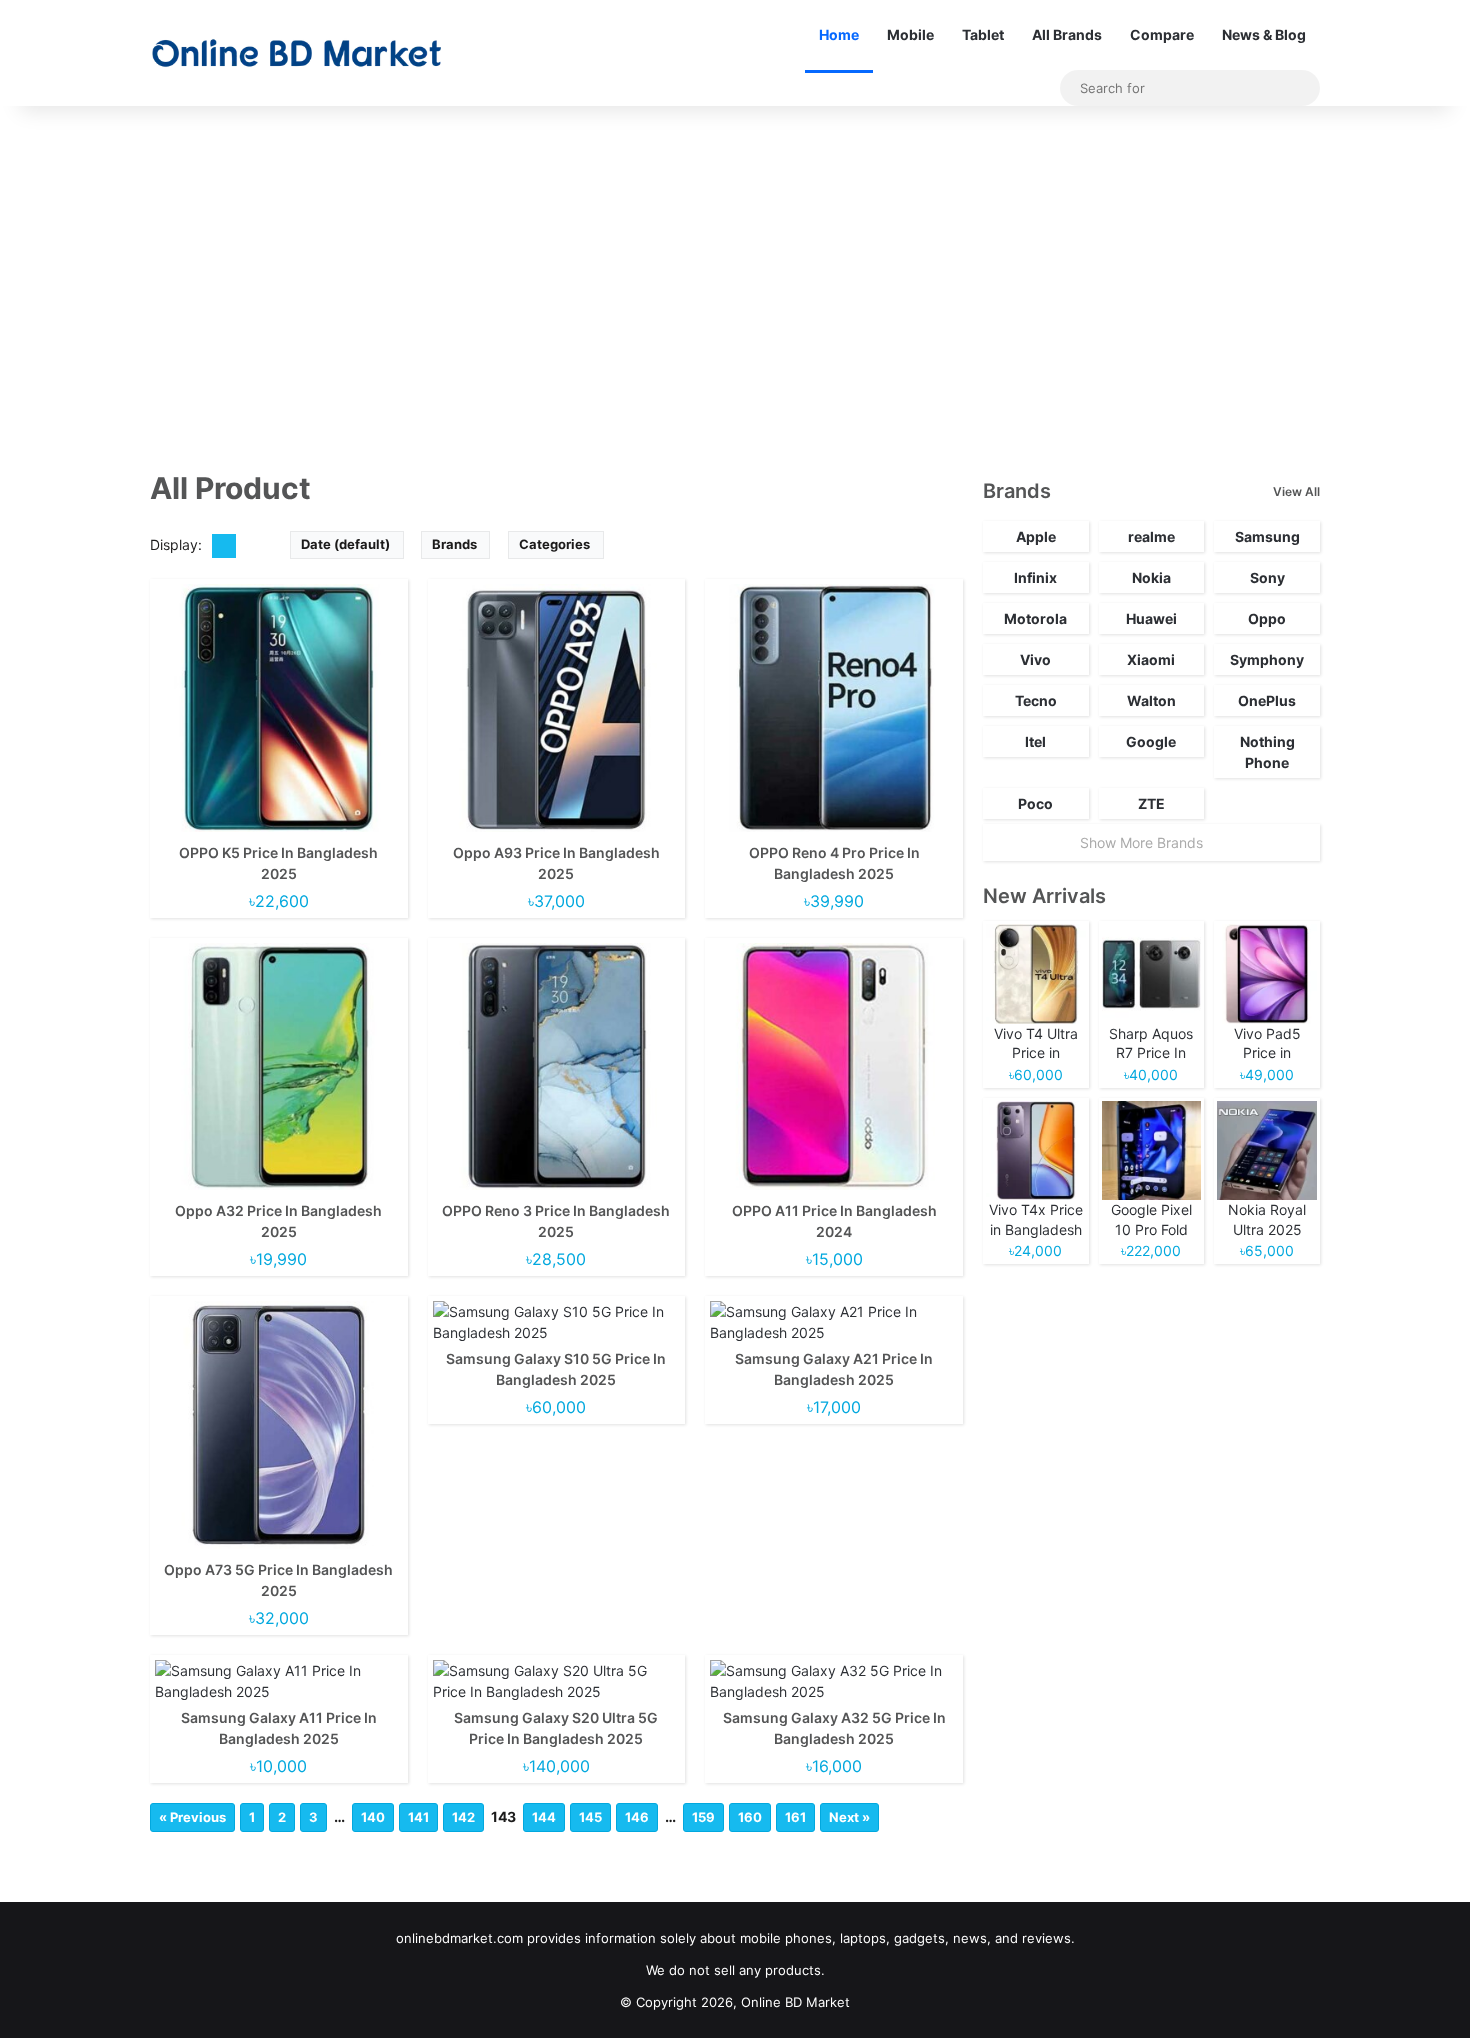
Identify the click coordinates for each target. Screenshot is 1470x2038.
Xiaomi (1151, 659)
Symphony (1267, 659)
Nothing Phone (1267, 752)
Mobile (910, 34)
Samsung (1267, 536)
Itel (1035, 741)
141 (418, 1817)
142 (463, 1817)
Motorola (1035, 618)
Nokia (1151, 577)
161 (795, 1817)
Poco (1035, 803)
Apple (1036, 536)
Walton (1151, 700)
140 (373, 1817)
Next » (849, 1817)
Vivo (1035, 659)
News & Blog (1264, 34)
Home (839, 34)
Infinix (1035, 577)
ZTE (1151, 803)
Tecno (1036, 700)
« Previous (192, 1817)
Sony (1267, 577)
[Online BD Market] (296, 53)
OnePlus (1267, 700)
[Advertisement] (735, 276)
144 (544, 1817)
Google (1151, 741)
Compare (1162, 34)
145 (590, 1817)
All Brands (1067, 34)
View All (1296, 491)
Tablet (983, 34)
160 (750, 1817)
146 (637, 1817)
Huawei (1151, 618)
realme (1151, 536)
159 (703, 1817)
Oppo (1267, 618)
